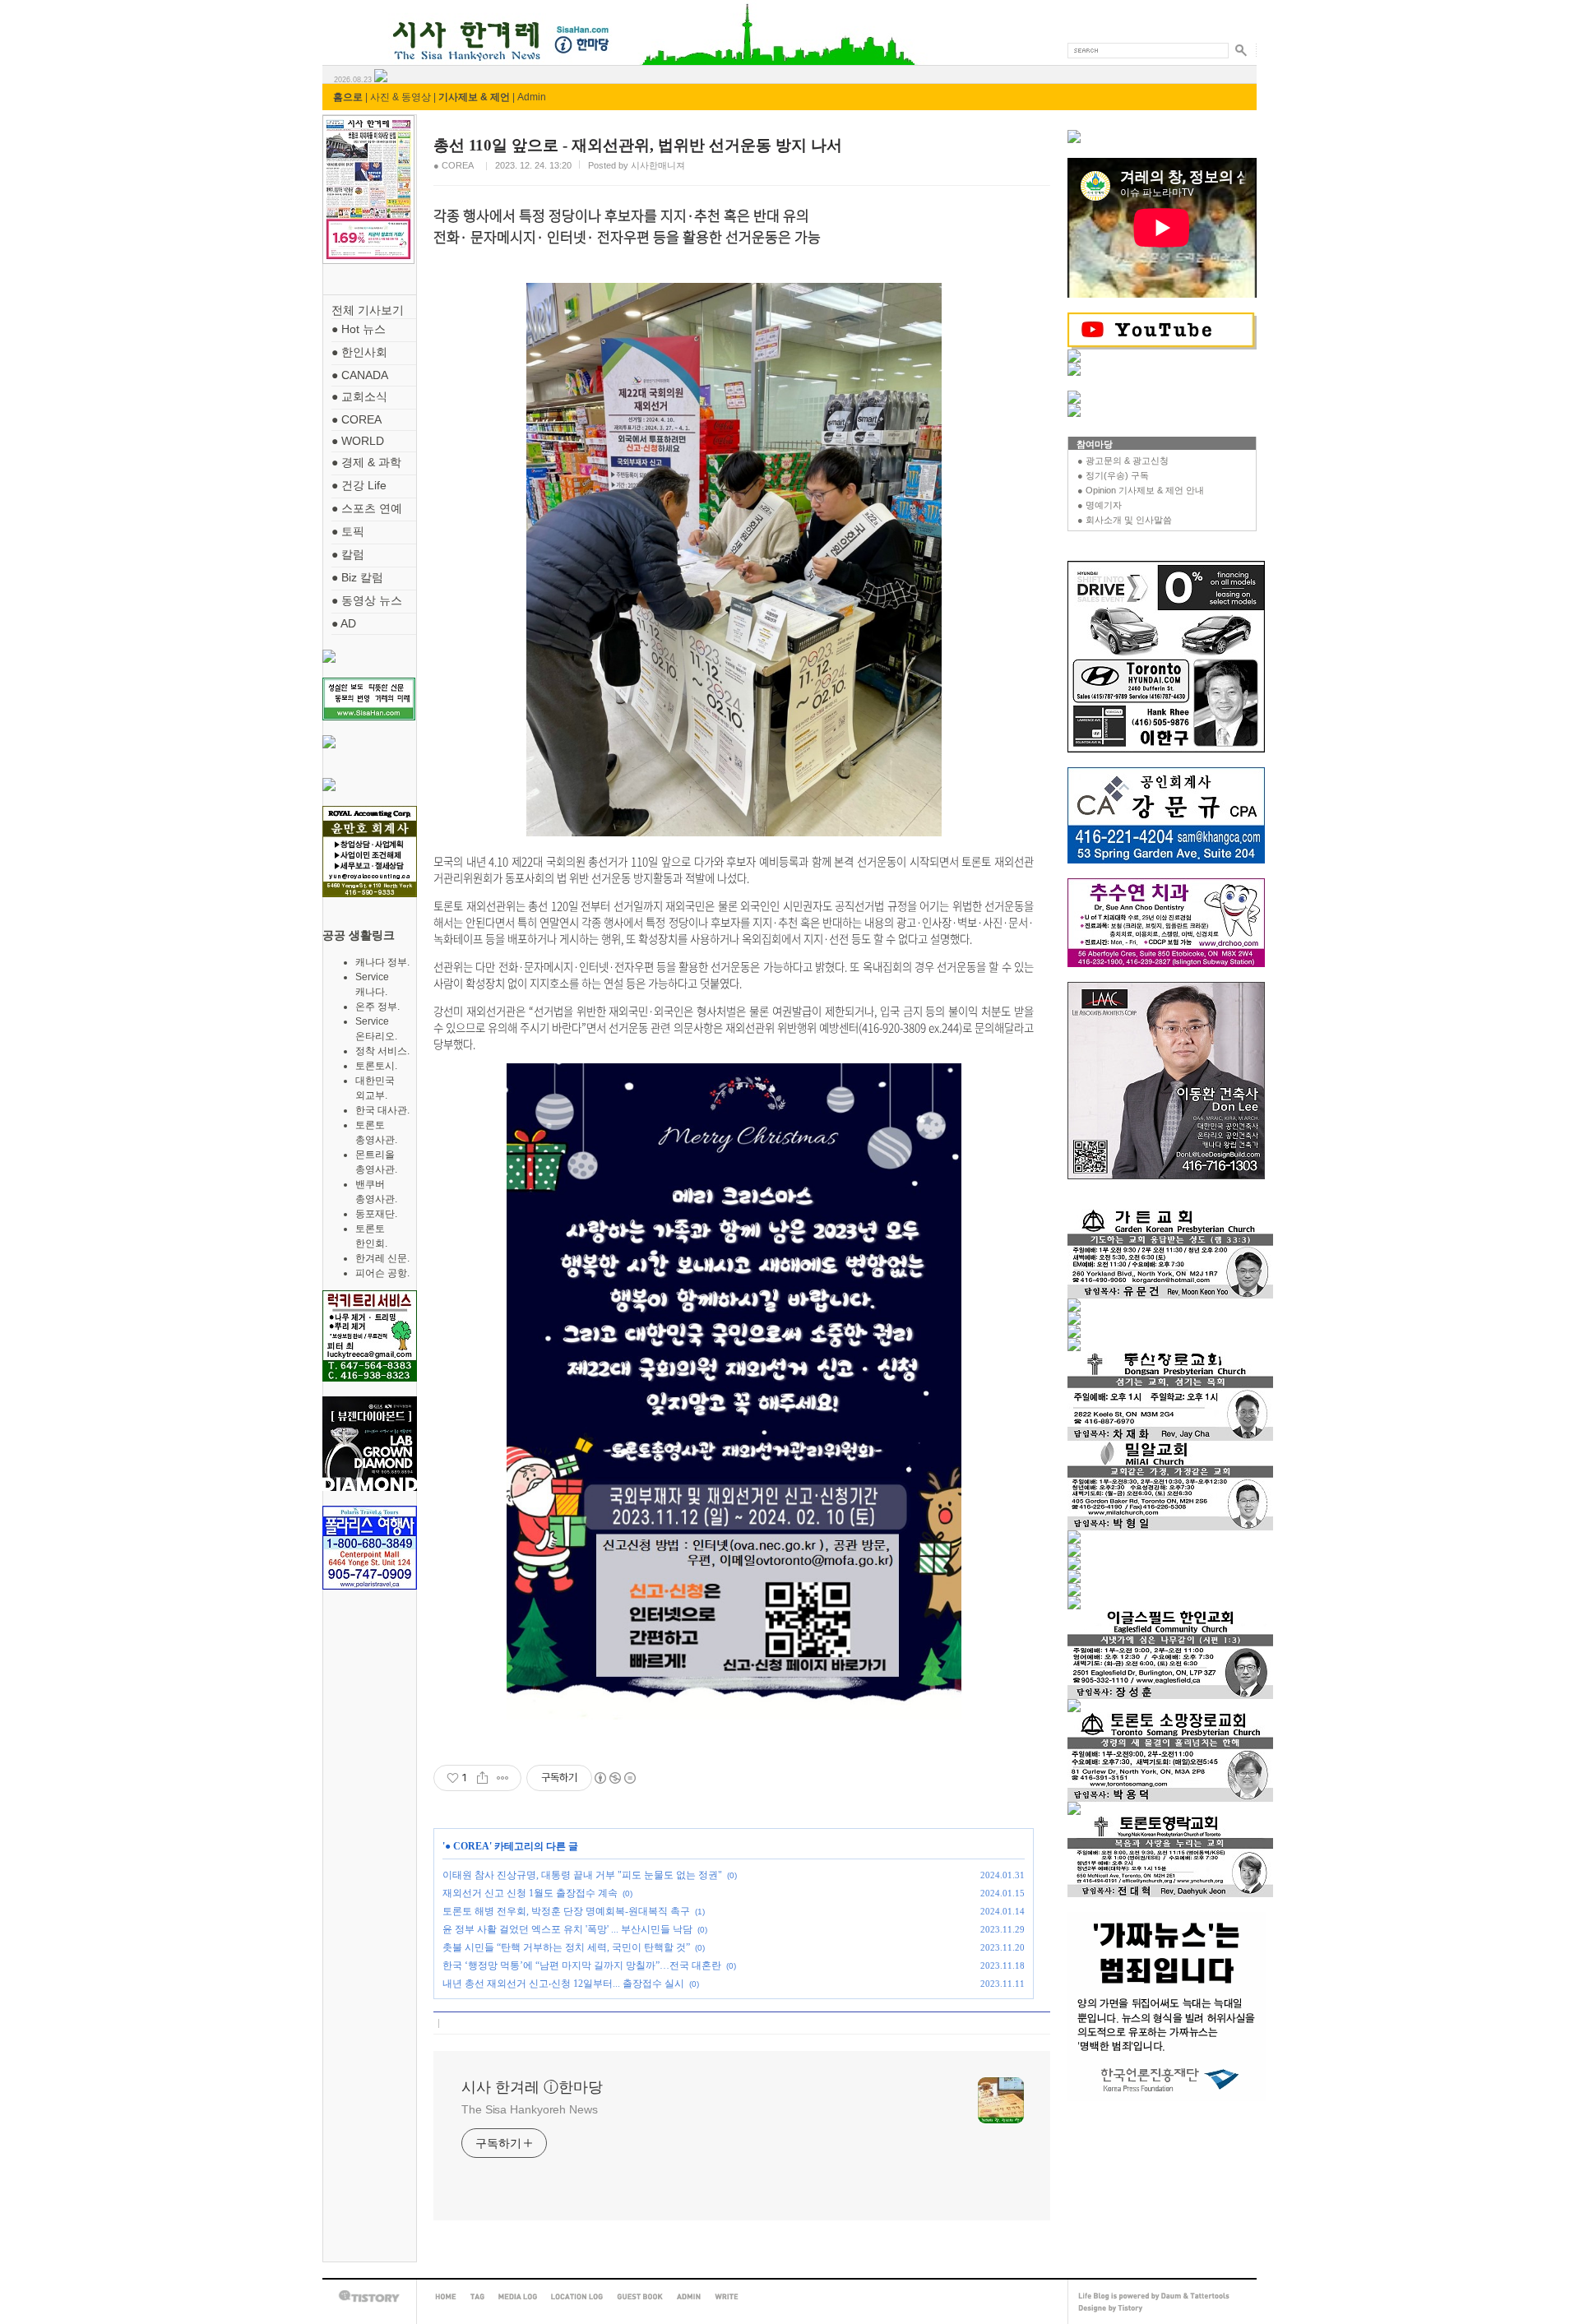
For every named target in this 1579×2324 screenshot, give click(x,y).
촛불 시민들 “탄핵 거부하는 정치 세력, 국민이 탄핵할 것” (566, 1947)
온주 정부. (377, 1007)
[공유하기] (482, 1778)
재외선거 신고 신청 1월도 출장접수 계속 (530, 1893)
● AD (344, 623)
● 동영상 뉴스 (367, 600)
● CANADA (360, 375)
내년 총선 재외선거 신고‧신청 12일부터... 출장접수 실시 (563, 1984)
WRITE (727, 2297)
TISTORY (369, 2296)
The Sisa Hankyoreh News (530, 2109)
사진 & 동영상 (401, 97)
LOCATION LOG (577, 2297)
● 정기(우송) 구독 (1113, 475)
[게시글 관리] (503, 1778)
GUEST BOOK (640, 2297)
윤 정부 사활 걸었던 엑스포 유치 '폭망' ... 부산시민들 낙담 (567, 1929)
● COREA (357, 419)
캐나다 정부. (382, 962)
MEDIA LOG (518, 2297)
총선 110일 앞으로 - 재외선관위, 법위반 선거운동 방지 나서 (638, 145)
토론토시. (376, 1066)
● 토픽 (348, 531)
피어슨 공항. (382, 1273)
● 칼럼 (348, 554)
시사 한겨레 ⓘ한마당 (353, 23)
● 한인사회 (359, 352)
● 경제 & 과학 (366, 462)
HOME (446, 2297)
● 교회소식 (359, 396)
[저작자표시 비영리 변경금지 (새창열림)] (614, 1778)
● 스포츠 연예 (367, 508)
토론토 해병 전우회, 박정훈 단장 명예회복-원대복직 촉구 (566, 1911)
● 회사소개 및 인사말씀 (1125, 520)
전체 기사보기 (368, 310)
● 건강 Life (359, 485)
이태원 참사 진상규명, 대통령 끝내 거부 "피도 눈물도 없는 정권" (582, 1875)
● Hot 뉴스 (359, 329)
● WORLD (358, 441)
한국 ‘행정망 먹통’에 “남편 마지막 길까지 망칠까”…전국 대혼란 (582, 1965)
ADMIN (689, 2297)
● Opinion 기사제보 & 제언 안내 (1141, 490)
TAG (477, 2297)
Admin (532, 97)
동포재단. (376, 1214)
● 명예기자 (1100, 505)
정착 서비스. (382, 1051)
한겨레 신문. (382, 1258)
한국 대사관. (382, 1110)
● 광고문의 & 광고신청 (1123, 461)
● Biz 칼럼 (357, 577)
